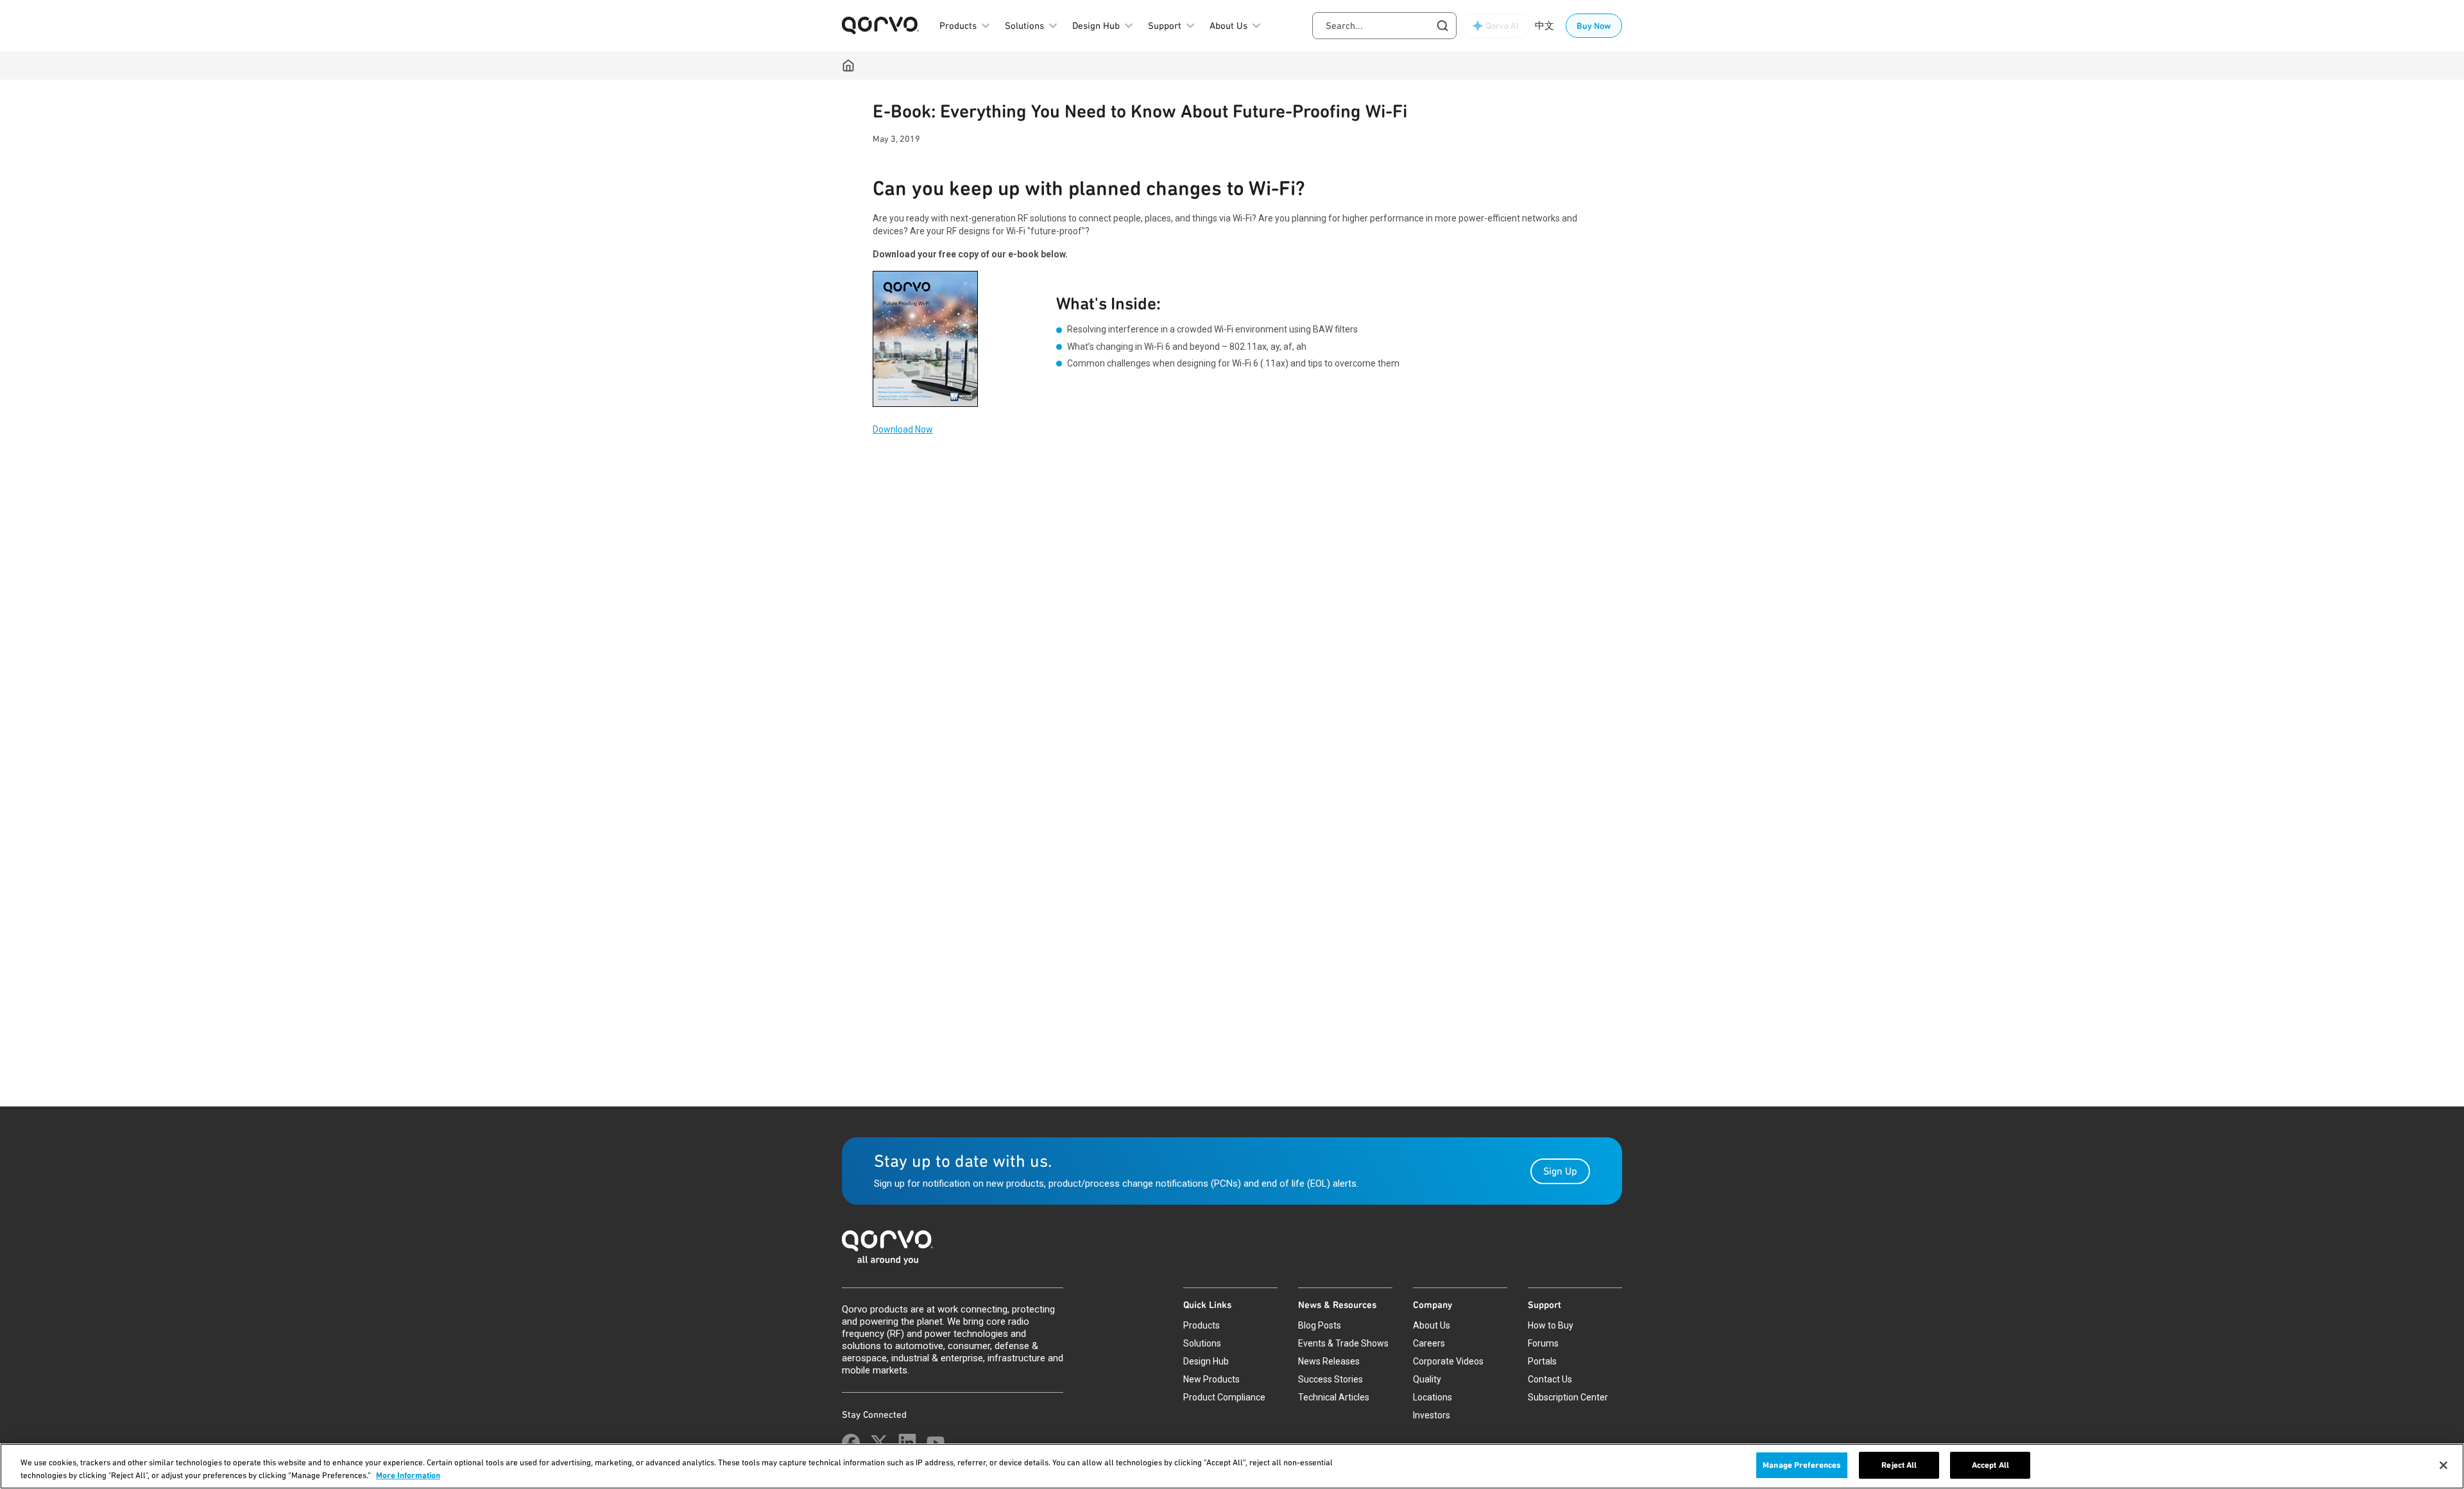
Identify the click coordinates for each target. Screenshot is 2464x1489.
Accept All (1990, 1465)
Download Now (903, 429)
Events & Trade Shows (1343, 1343)
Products (1202, 1325)
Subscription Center (1568, 1397)
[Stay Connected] (851, 1443)
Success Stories (1330, 1379)
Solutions (1202, 1343)
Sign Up (1560, 1171)
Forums (1543, 1343)
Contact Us (1550, 1379)
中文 (1544, 26)
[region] (1232, 1466)
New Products (1211, 1379)
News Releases (1329, 1361)
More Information (408, 1475)
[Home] (848, 65)
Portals (1542, 1361)
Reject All (1899, 1465)
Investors (1432, 1415)
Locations (1433, 1397)
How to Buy (1551, 1325)
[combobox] (1384, 26)
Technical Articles (1334, 1397)
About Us (1432, 1325)
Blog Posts (1320, 1325)
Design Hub (1206, 1361)
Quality (1427, 1379)
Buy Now (1594, 26)
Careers (1429, 1343)
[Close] (2443, 1465)
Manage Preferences (1802, 1465)
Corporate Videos (1448, 1361)
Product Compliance (1224, 1397)
